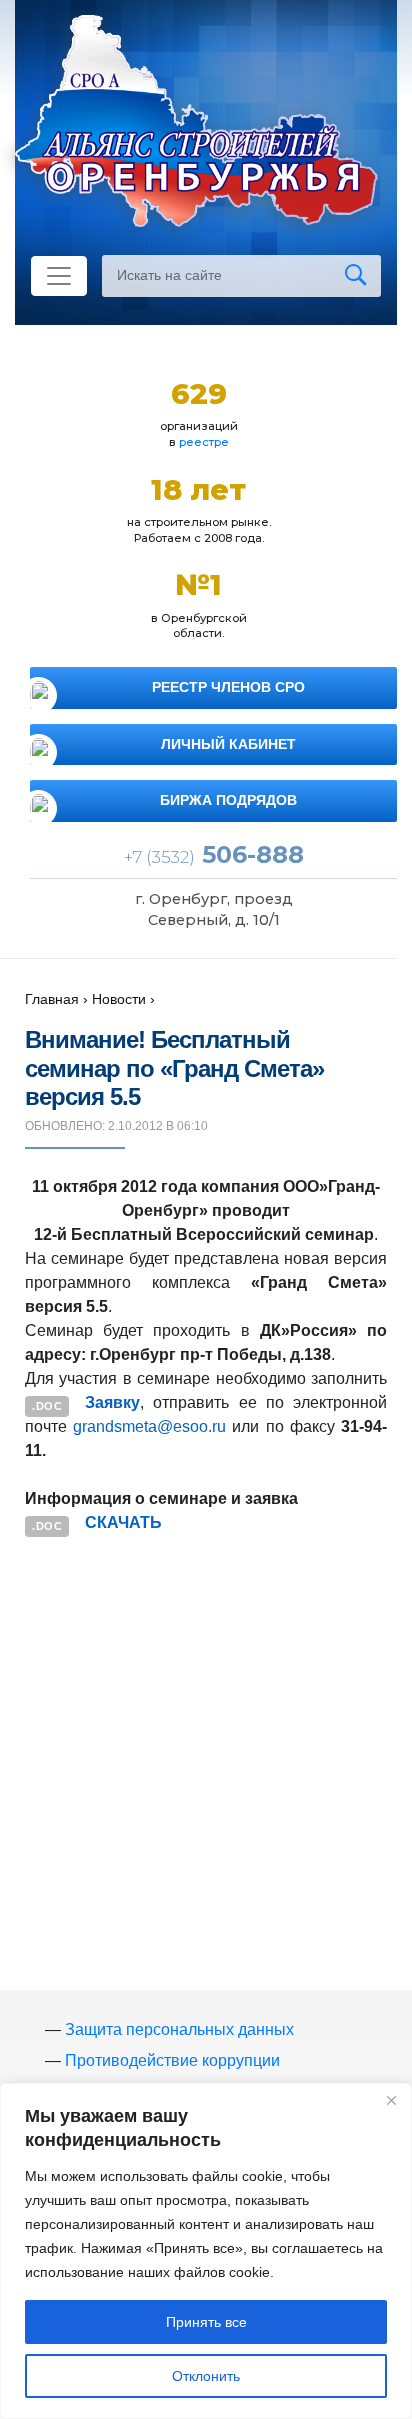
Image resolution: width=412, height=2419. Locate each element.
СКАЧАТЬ (123, 1522)
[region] (206, 2251)
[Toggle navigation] (59, 276)
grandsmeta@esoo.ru (149, 1426)
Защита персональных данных (179, 2029)
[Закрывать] (391, 2100)
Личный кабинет (228, 744)
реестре (204, 442)
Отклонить (206, 2376)
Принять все (206, 2322)
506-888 (214, 854)
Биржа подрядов (228, 800)
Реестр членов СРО (228, 687)
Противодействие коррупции (172, 2060)
